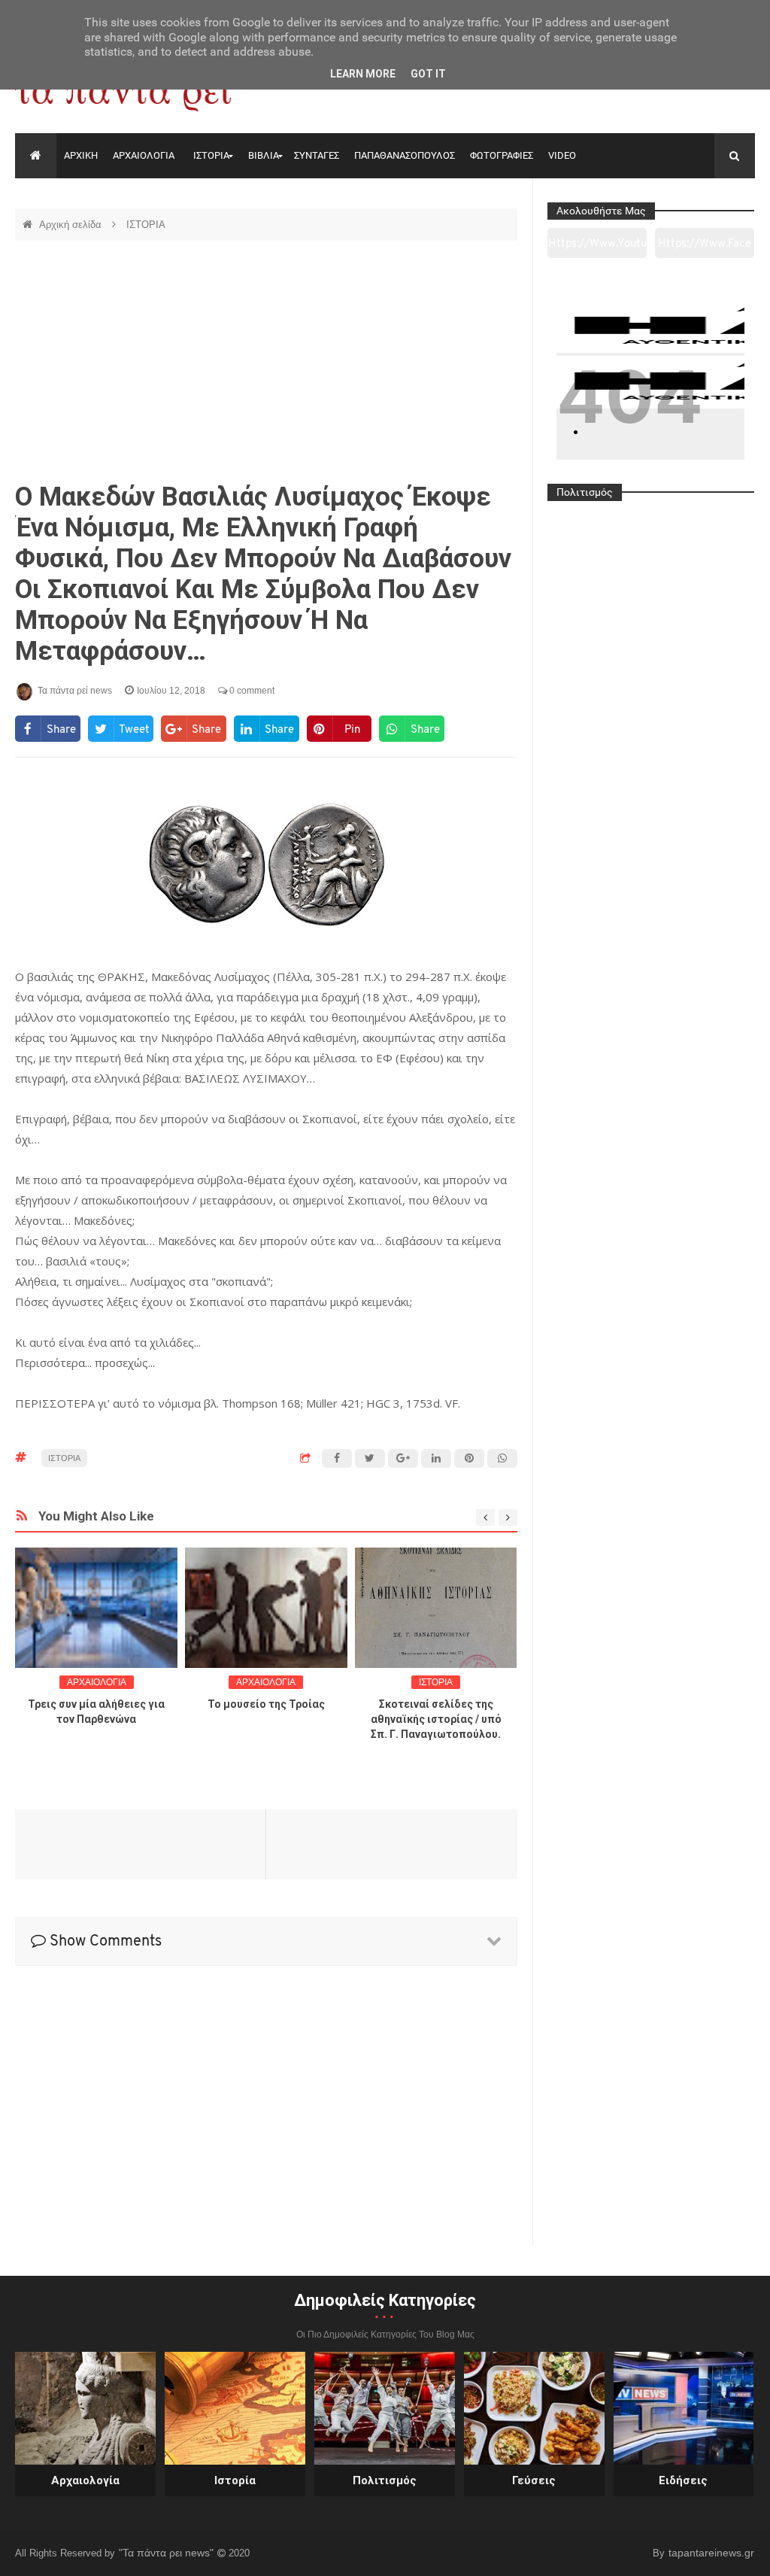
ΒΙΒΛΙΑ (264, 155)
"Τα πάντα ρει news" (168, 2553)
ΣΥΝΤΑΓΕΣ (317, 155)
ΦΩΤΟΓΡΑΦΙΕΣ (502, 155)
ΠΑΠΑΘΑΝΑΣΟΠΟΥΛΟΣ (405, 155)
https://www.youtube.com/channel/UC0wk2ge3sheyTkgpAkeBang (597, 248)
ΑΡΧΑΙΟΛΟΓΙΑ (144, 155)
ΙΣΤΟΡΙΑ (211, 155)
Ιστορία (235, 2480)
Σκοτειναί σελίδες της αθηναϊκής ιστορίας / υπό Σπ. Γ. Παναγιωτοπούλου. (436, 1719)
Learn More (363, 74)
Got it (428, 74)
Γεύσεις (534, 2480)
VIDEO (562, 155)
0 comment (251, 691)
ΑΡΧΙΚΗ (81, 155)
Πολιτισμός (385, 2480)
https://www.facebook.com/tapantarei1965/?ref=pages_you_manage (704, 248)
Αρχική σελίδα (72, 225)
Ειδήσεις (683, 2480)
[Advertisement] (267, 361)
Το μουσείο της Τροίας (266, 1704)
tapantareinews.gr (711, 2553)
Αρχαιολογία (85, 2480)
